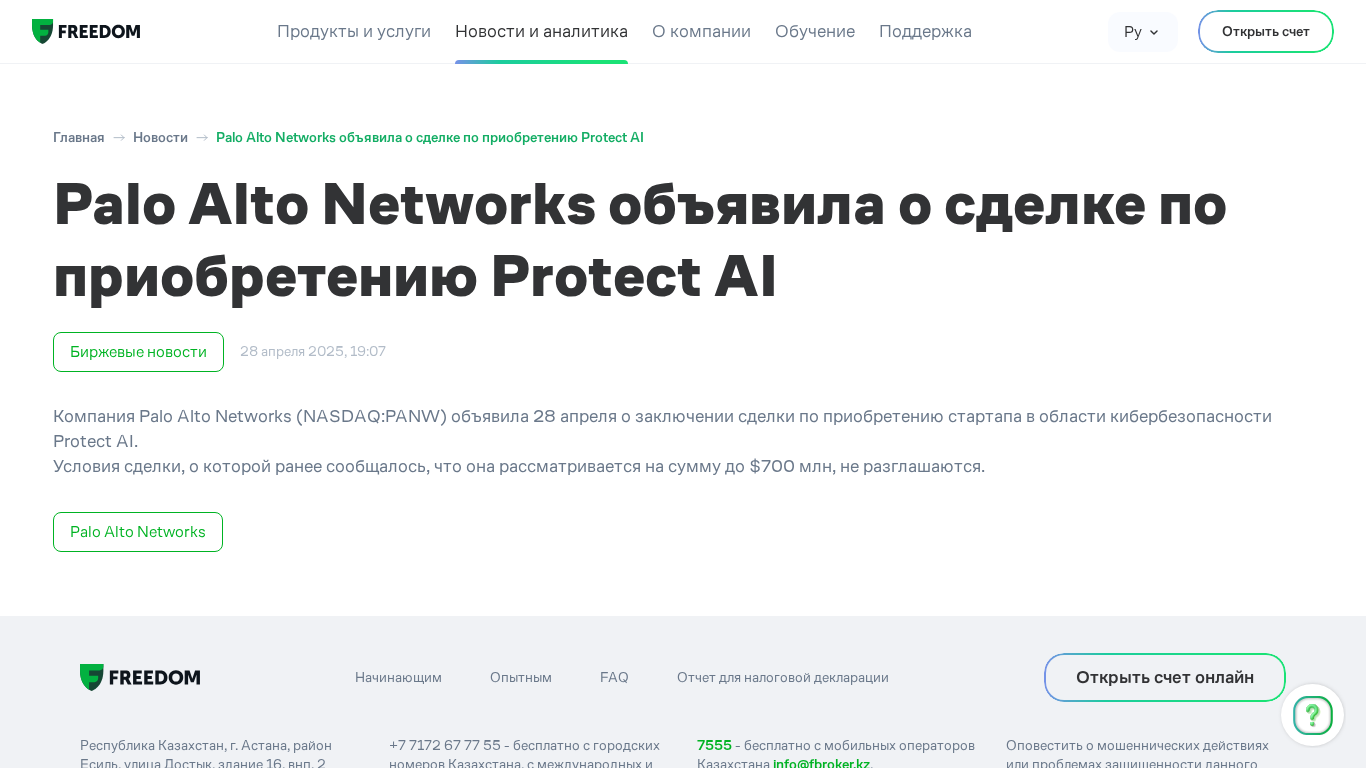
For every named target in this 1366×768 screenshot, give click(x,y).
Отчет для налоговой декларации (783, 677)
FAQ (614, 677)
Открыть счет (1266, 31)
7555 (714, 745)
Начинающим (398, 677)
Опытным (521, 677)
